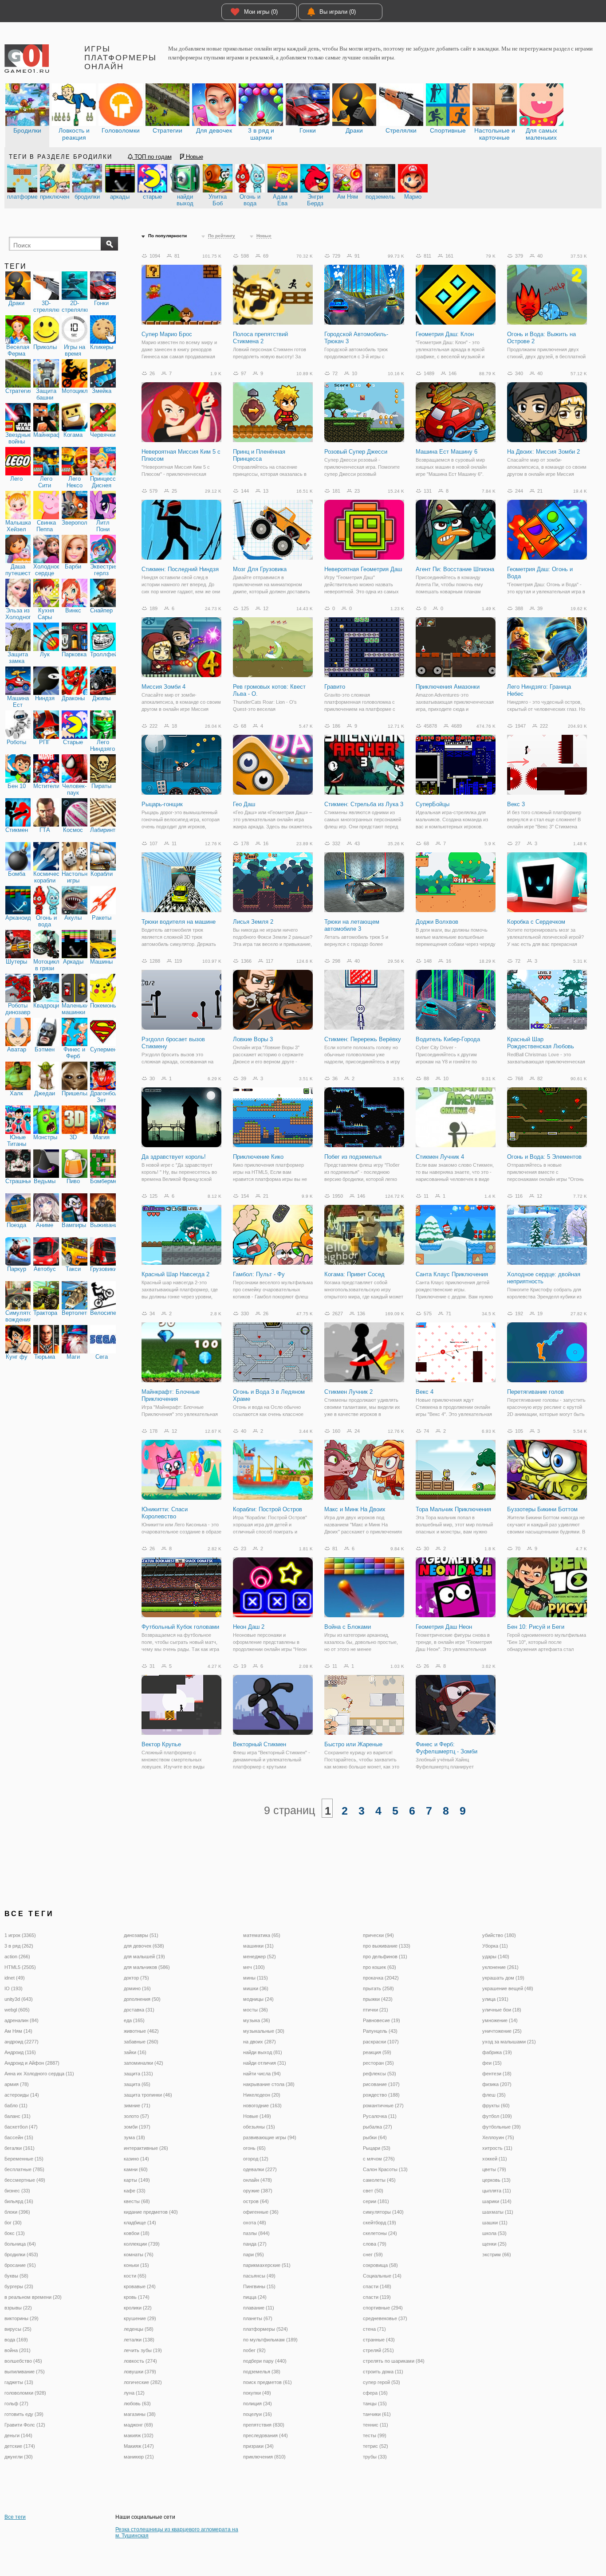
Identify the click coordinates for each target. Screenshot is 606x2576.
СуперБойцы (433, 804)
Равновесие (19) (382, 2020)
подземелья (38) (262, 2372)
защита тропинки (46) (148, 2095)
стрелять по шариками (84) (394, 2361)
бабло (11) (16, 2105)
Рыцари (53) (377, 2148)
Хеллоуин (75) (498, 2137)
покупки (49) (257, 2393)
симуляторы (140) (383, 2212)
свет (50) (373, 2191)
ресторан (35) (378, 2063)
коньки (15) (136, 2265)
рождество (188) (381, 2095)
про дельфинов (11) (385, 1957)
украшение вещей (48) (508, 1988)
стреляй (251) (378, 2350)
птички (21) (376, 2010)
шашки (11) (495, 2223)
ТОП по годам (152, 157)
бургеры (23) (19, 2286)
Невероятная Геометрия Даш (363, 569)
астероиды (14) (22, 2095)
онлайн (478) (258, 2180)
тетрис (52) (376, 2446)
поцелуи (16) (258, 2414)
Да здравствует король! (174, 1157)
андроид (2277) (22, 2042)
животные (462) (141, 2031)
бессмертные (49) (25, 2180)
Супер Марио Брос (167, 334)
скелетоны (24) (380, 2233)
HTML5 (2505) (20, 1967)
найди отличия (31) (265, 2063)
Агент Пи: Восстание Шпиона (455, 569)
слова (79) (375, 2244)
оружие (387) (258, 2191)
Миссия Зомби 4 (163, 687)
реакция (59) (377, 2052)
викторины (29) (22, 2318)
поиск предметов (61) (268, 2382)
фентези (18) (497, 2074)
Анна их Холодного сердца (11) (39, 2074)
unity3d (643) (19, 1999)
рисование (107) (381, 2084)
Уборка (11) (495, 1946)
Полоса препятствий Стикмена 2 (260, 338)
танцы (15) (375, 2403)
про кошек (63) (380, 1967)
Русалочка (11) (380, 2116)
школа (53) (494, 2233)
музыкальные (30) (264, 2031)
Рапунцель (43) (380, 2031)
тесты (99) (375, 2435)
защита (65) (137, 2084)
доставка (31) (139, 2010)
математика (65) (262, 1935)
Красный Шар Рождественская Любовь (541, 1043)
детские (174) (20, 2446)
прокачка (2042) (381, 1978)
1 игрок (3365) (20, 1935)
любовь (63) (137, 2403)
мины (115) (256, 1978)
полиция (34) (258, 2403)
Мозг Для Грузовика (260, 569)
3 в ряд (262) (19, 1946)
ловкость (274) (140, 2361)
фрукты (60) (496, 2105)
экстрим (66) (497, 2254)
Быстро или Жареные (353, 1744)
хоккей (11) (495, 2159)
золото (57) (136, 2116)
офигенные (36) (261, 2212)
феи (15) (492, 2063)
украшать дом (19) (503, 1978)
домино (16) (137, 1988)
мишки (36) (256, 1988)
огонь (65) (254, 2148)
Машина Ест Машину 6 (447, 452)
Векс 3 (516, 804)
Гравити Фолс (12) (25, 2425)
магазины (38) (140, 2414)
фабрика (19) (497, 2052)
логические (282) (143, 2382)
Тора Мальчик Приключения (453, 1509)
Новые (194, 157)
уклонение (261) (500, 1967)
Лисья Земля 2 (253, 922)
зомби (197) (137, 2127)
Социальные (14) (382, 2276)
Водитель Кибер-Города (448, 1039)
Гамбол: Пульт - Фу (259, 1274)
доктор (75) (136, 1978)
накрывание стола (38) (269, 2084)
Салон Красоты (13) (385, 2169)
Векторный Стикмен (260, 1744)
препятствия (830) (264, 2425)
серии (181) (376, 2201)
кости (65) (135, 2276)
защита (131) (138, 2074)
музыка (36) (257, 2020)
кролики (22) (138, 2308)
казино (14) (136, 2159)
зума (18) (134, 2137)
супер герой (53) (382, 2382)
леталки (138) (139, 2340)
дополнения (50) (142, 1999)
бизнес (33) (17, 2191)
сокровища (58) (380, 2265)
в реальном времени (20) (33, 2297)
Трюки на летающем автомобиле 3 (352, 925)
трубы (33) (375, 2457)
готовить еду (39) (24, 2414)
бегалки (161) (20, 2148)
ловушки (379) (140, 2372)
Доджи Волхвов (437, 922)
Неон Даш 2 (249, 1627)
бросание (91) (20, 2265)
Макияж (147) (139, 2446)
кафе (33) (135, 2191)
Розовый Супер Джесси (356, 452)
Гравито (335, 687)
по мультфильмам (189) (270, 2340)
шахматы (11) (498, 2212)
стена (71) (374, 2329)
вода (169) (16, 2340)
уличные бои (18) (502, 2010)
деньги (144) (18, 2435)
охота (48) (255, 2223)
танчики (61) (377, 2414)
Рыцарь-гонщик (162, 804)
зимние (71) (137, 2105)
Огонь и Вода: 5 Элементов (544, 1157)
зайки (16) (135, 2052)
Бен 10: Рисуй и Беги (536, 1627)
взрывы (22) (18, 2308)
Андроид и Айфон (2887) (32, 2063)
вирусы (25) (18, 2329)
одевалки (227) (260, 2169)
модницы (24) (258, 1999)
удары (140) (496, 1957)
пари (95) (254, 2254)
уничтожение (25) (502, 2031)
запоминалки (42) (144, 2063)
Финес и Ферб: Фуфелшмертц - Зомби (447, 1748)
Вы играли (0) (338, 12)
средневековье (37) (385, 2318)
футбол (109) (497, 2116)
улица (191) (495, 1999)
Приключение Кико (258, 1157)
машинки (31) (258, 1946)
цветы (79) (494, 2169)
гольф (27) (16, 2403)
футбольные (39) (502, 2127)
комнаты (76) (139, 2254)
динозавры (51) (141, 1935)
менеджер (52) (260, 1957)
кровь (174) (137, 2297)
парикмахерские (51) (267, 2265)
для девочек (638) (144, 1946)
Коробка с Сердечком (536, 922)
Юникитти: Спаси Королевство (165, 1513)
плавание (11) (259, 2308)
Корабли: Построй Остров (268, 1509)
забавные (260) (141, 2042)
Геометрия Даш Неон (444, 1627)
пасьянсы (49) (259, 2276)
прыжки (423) (378, 1999)
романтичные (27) (383, 2105)
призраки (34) (258, 2446)
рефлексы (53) (380, 2074)
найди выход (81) (263, 2052)
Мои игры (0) (261, 12)
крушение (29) (140, 2318)
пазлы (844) (256, 2233)
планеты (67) (258, 2318)
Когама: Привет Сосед (354, 1274)
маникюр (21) (139, 2457)
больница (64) (20, 2244)
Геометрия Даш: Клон (445, 334)
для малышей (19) (144, 1957)
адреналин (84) (22, 2020)
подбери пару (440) (265, 2361)
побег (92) (254, 2350)
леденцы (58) (139, 2329)
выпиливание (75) (25, 2372)
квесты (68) (137, 2201)
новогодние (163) (262, 2105)
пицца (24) (255, 2297)
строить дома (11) (383, 2372)
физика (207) (497, 2084)
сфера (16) (375, 2393)
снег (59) (373, 2254)
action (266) (17, 1957)
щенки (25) (494, 2244)
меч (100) (254, 1967)
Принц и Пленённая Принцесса (259, 455)
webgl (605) (17, 2010)
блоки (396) (17, 2212)
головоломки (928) (25, 2393)
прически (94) (378, 1935)
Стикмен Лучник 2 (348, 1392)
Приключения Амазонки (448, 687)
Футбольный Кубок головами (180, 1627)
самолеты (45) (379, 2180)
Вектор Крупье (161, 1744)
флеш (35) (494, 2095)
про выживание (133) (387, 1946)
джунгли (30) (19, 2457)
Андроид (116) (20, 2052)
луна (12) (134, 2393)
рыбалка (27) (378, 2127)
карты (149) (137, 2180)
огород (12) (256, 2159)
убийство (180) (499, 1935)
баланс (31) (18, 2116)
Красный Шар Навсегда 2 (175, 1274)
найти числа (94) (262, 2074)
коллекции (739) (142, 2244)
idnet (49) (15, 1978)
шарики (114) (497, 2201)
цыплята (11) (497, 2191)
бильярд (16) (19, 2201)
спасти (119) (377, 2297)
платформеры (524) (266, 2329)
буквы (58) (16, 2276)
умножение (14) (500, 2020)
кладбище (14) (140, 2223)
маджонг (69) (138, 2425)
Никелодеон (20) (262, 2095)
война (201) (18, 2350)
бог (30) (13, 2223)
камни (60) (136, 2169)
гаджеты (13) (19, 2382)
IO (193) (14, 1988)
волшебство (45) (23, 2361)
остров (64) (256, 2201)
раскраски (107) (381, 2042)
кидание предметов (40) (151, 2212)
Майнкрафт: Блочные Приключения (171, 1395)
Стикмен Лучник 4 (440, 1157)
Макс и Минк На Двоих (355, 1509)
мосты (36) (256, 2010)
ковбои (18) (137, 2233)
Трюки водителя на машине (179, 922)
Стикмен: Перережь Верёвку (363, 1039)
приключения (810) (264, 2457)
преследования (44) (266, 2435)
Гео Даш (244, 804)
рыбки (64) (375, 2137)
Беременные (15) (24, 2159)
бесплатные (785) (24, 2169)
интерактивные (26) (146, 2148)
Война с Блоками (348, 1627)
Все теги (15, 2517)
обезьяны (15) (259, 2127)
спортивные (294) (383, 2308)
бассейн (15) (19, 2137)
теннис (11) (376, 2425)
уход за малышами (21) (509, 2042)
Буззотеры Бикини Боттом (542, 1509)
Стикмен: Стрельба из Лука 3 (364, 804)
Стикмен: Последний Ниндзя (180, 569)
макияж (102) (139, 2435)
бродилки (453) (21, 2254)
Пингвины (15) (259, 2286)
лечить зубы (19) (143, 2350)
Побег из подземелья (353, 1157)
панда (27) (255, 2244)
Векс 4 (425, 1392)
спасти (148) (377, 2286)
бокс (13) (15, 2233)
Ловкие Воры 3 (253, 1039)
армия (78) (17, 2084)
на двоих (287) (260, 2042)
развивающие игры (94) (270, 2137)
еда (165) (134, 2020)
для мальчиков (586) (147, 1967)
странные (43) (379, 2340)
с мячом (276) (379, 2159)
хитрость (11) (497, 2148)
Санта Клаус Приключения (452, 1274)
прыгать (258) (378, 1988)
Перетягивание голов (535, 1392)
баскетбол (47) (21, 2127)
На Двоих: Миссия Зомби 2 (543, 452)
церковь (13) (496, 2180)
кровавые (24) (140, 2286)
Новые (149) (257, 2116)
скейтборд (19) (380, 2223)
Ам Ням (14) (18, 2031)
